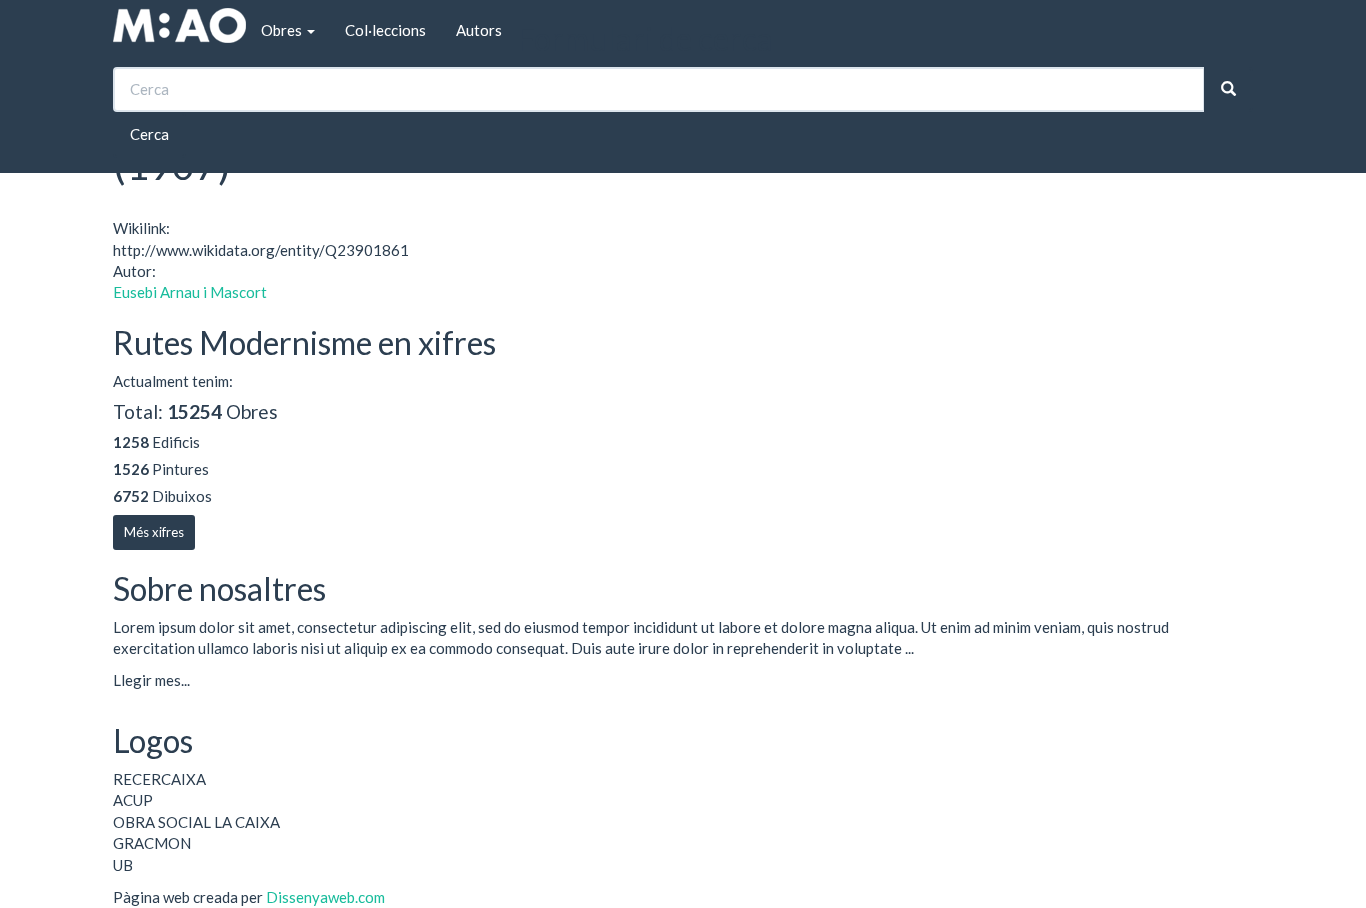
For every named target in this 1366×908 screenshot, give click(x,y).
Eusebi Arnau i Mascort (190, 292)
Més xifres (154, 532)
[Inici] (179, 25)
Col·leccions (385, 30)
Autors (479, 30)
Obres (283, 30)
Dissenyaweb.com (325, 897)
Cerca (149, 134)
